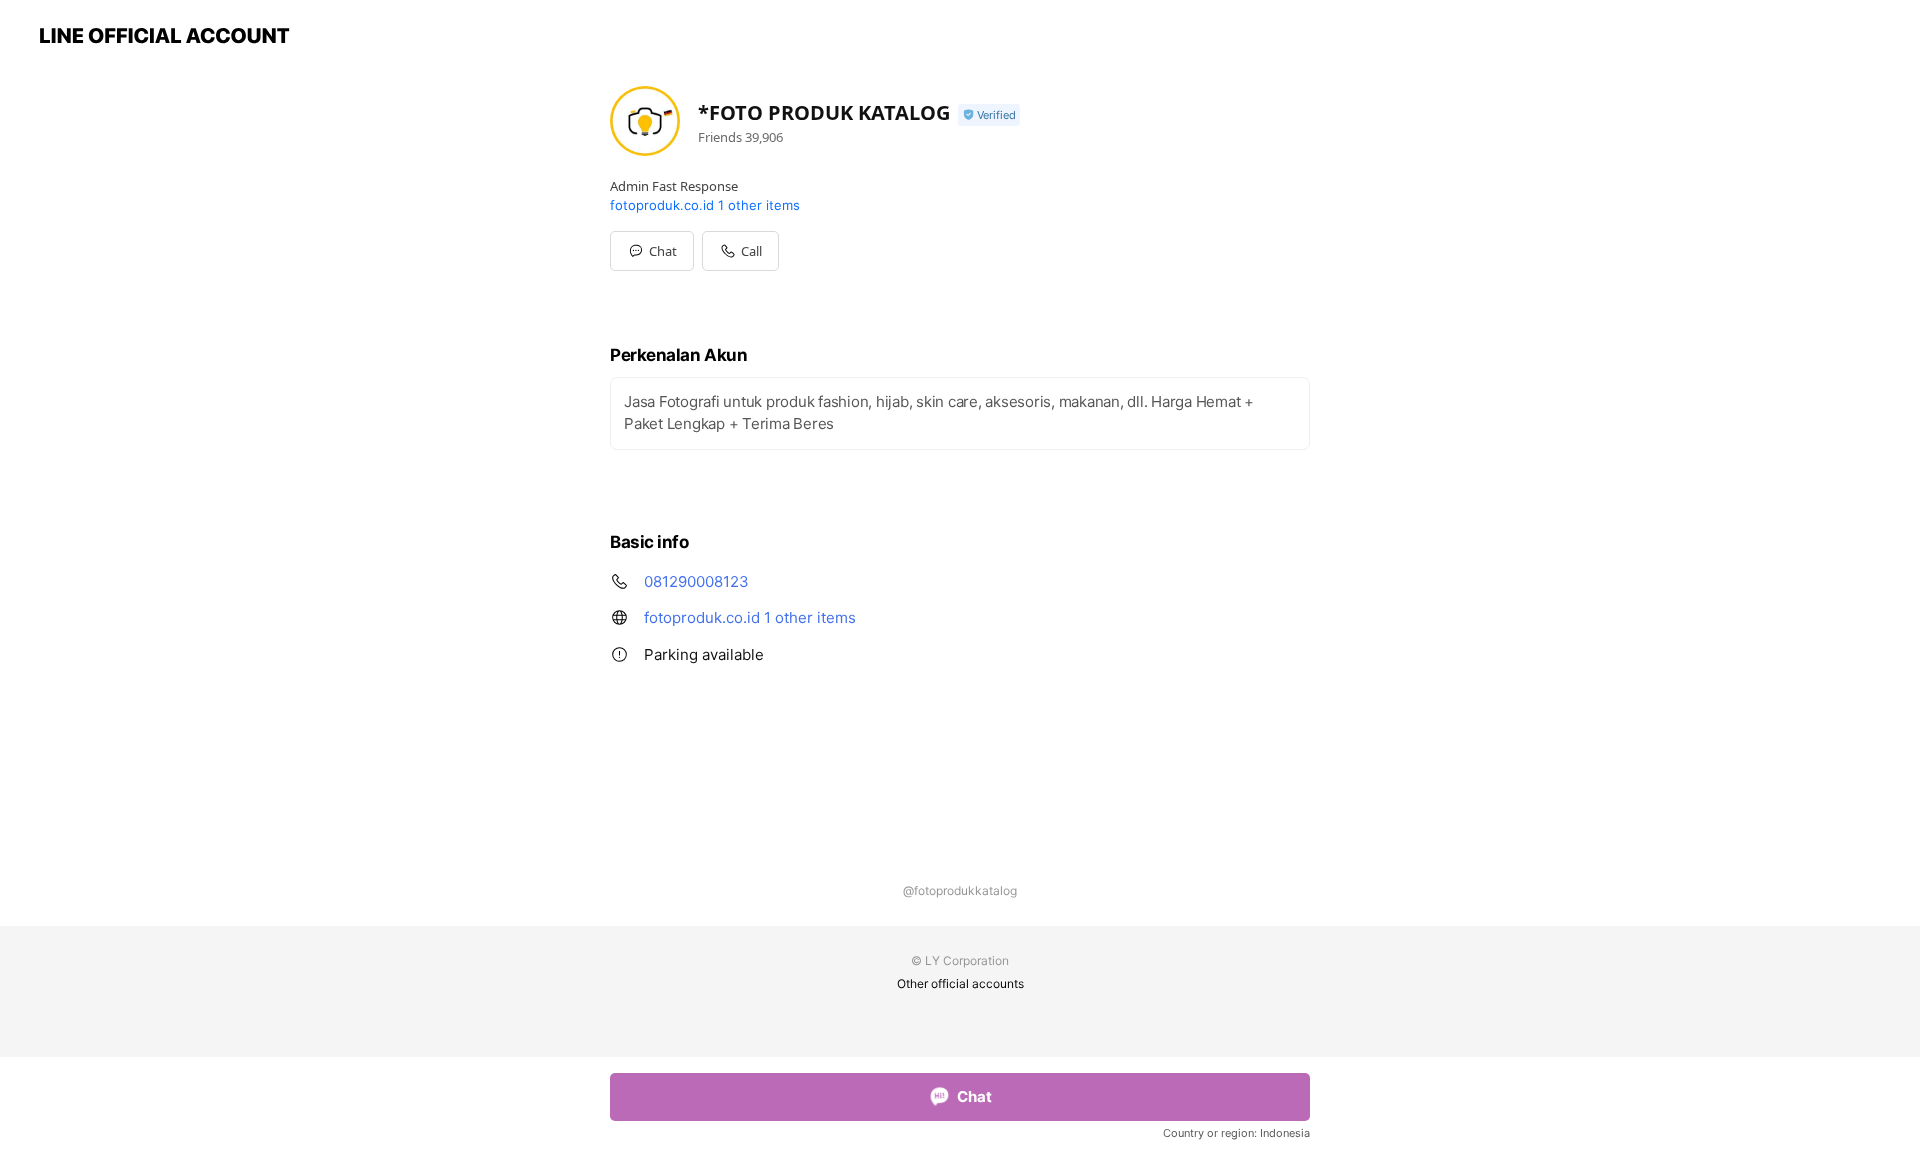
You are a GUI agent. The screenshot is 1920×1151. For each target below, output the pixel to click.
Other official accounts (960, 983)
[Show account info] (989, 115)
